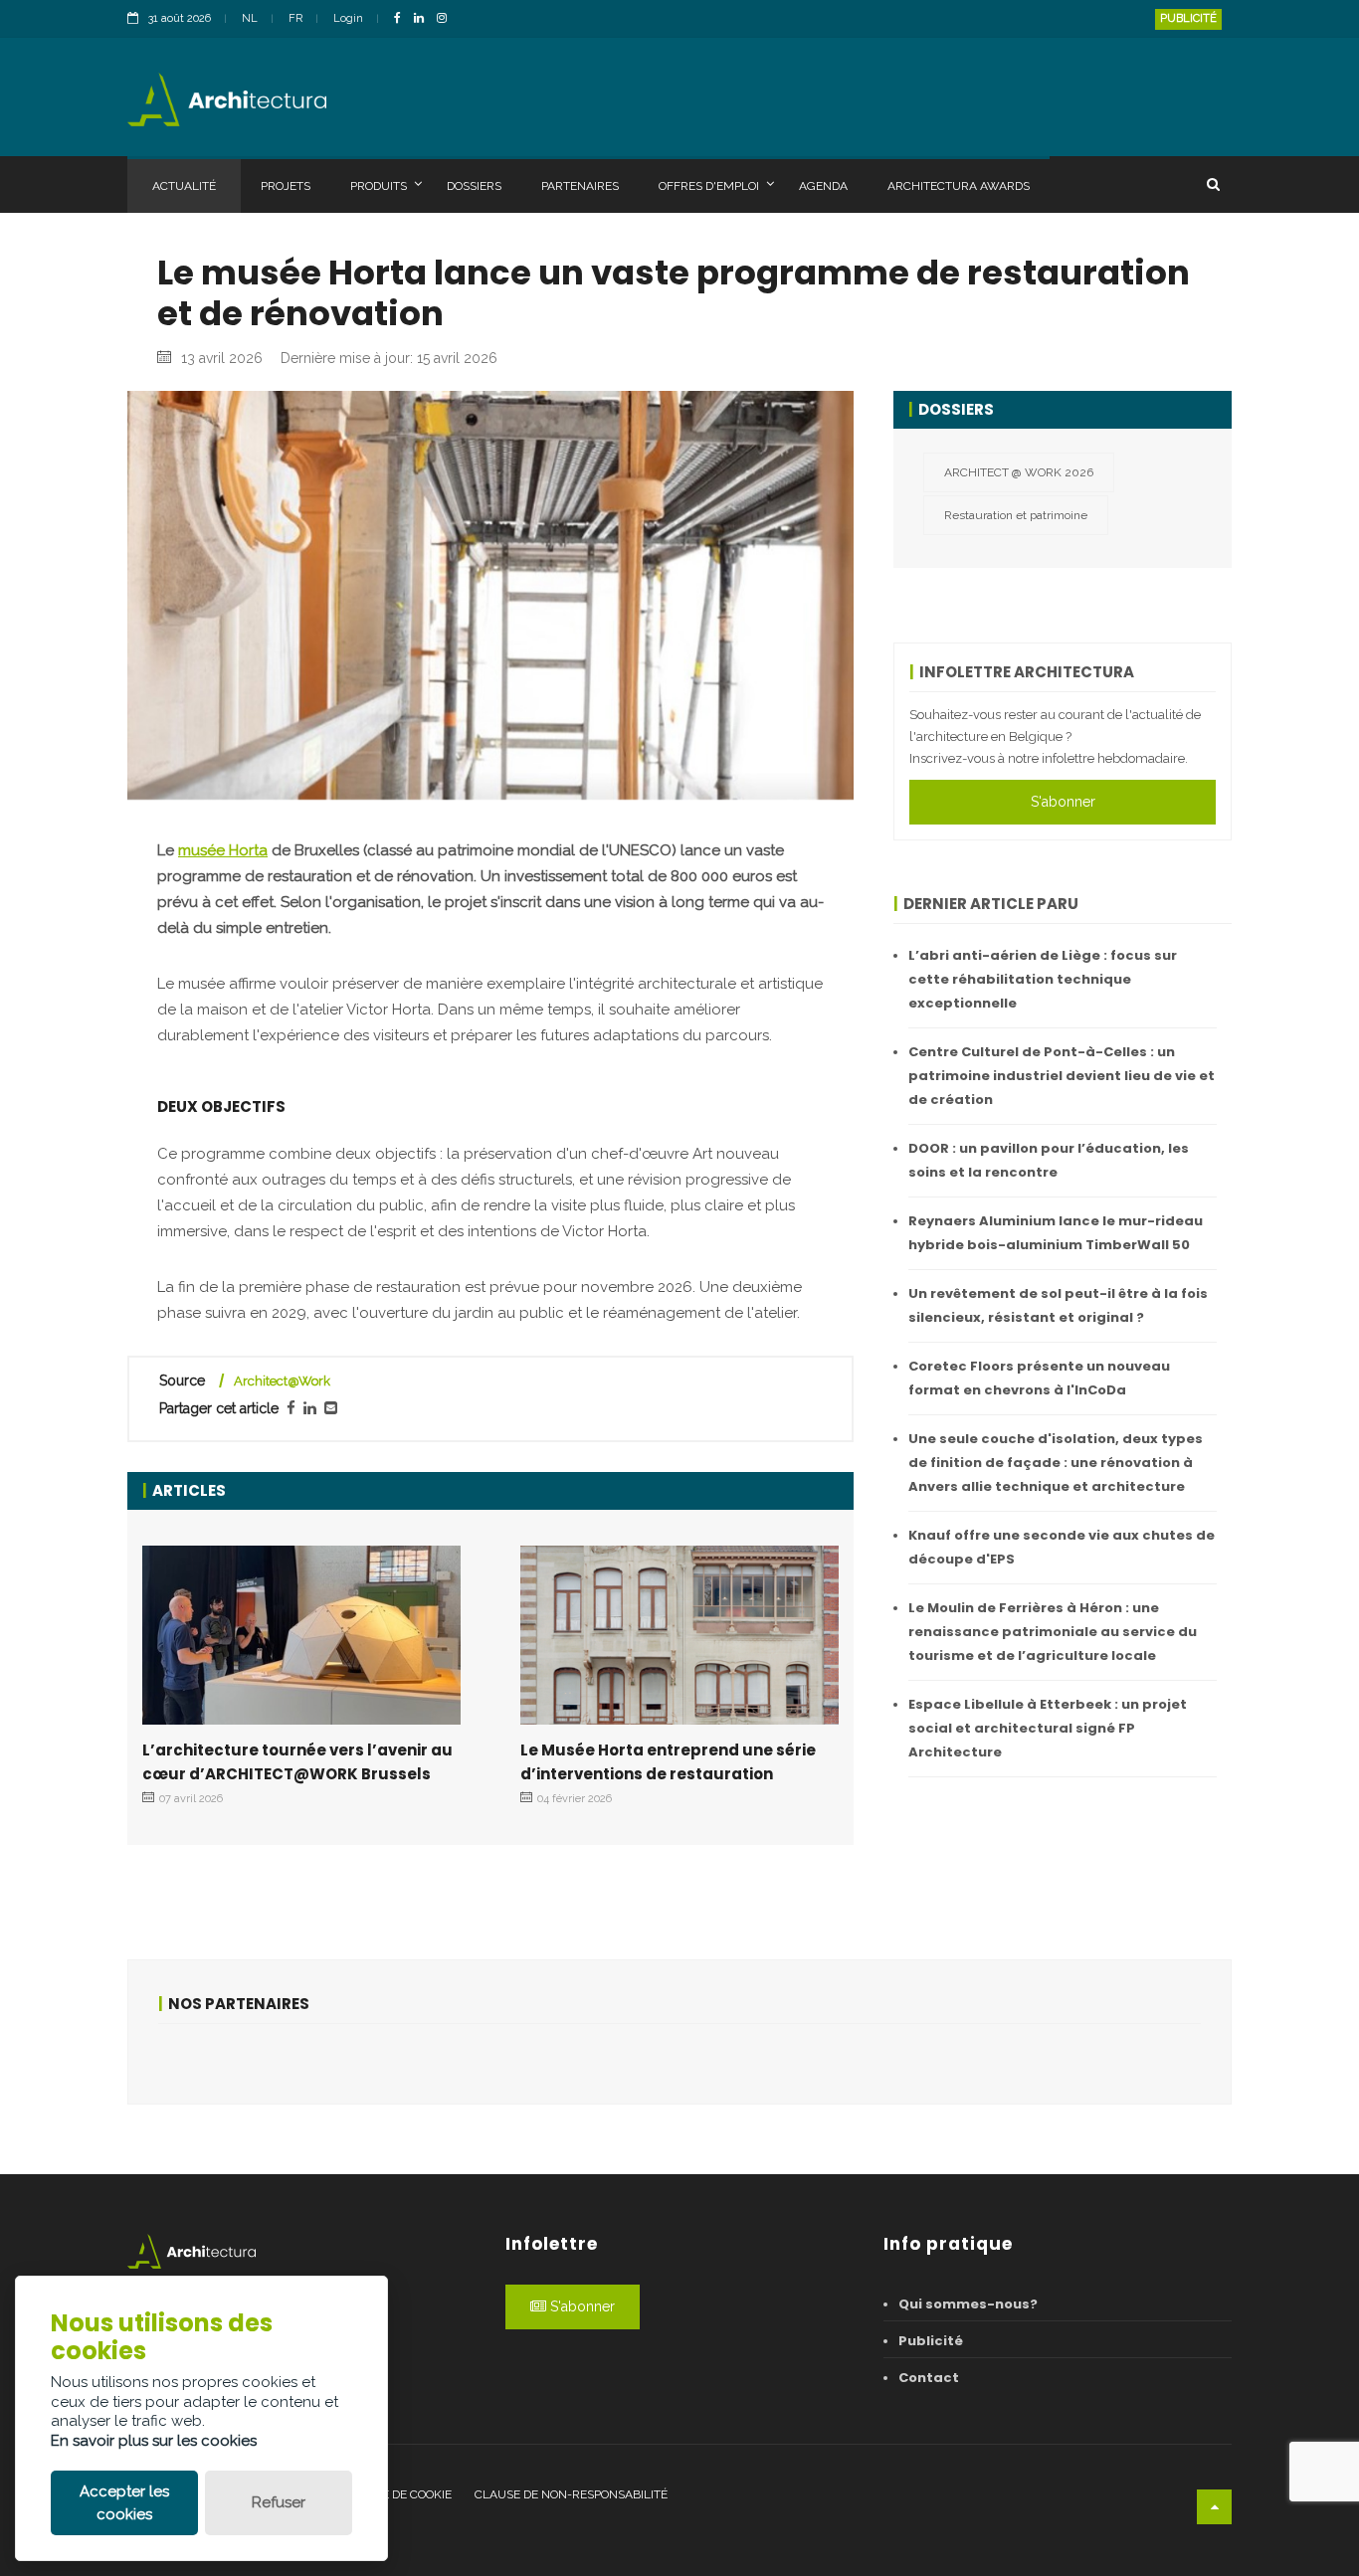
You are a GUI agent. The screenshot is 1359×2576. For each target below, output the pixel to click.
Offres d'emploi (709, 186)
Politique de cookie (391, 2494)
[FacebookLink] (402, 19)
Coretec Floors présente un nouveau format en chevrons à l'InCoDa (1039, 1378)
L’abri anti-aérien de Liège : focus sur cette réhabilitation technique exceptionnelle (1043, 979)
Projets (286, 186)
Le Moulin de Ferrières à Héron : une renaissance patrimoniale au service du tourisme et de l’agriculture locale (1053, 1632)
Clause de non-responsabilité (571, 2494)
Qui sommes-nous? (968, 2304)
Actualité (184, 186)
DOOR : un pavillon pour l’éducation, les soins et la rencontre (1049, 1160)
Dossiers (474, 186)
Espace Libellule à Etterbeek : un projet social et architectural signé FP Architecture (1048, 1728)
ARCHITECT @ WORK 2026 (1019, 472)
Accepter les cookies (124, 2503)
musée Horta (223, 850)
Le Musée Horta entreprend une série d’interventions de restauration (668, 1762)
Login (348, 18)
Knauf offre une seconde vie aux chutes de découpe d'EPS (1062, 1547)
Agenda (823, 186)
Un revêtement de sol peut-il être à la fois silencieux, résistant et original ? (1058, 1305)
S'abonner (1063, 802)
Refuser (279, 2502)
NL (250, 18)
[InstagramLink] (447, 19)
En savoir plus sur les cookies (154, 2441)
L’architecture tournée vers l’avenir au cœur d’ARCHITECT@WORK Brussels (297, 1762)
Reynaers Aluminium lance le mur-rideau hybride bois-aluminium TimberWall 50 (1056, 1233)
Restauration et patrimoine (1016, 515)
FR (295, 18)
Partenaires (580, 186)
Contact (929, 2378)
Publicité (1188, 18)
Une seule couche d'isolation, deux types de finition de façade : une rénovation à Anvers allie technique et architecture (1056, 1463)
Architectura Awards (959, 186)
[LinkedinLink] (424, 19)
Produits (379, 186)
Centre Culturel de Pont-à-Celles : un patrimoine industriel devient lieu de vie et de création (1062, 1076)
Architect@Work (282, 1381)
